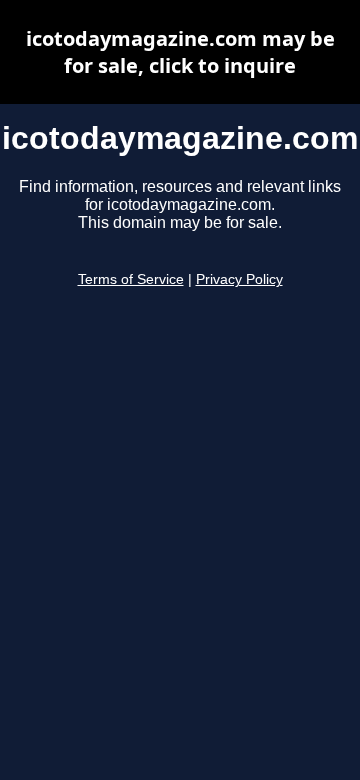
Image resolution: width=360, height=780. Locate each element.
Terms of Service (131, 279)
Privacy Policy (239, 279)
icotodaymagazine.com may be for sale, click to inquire (180, 52)
